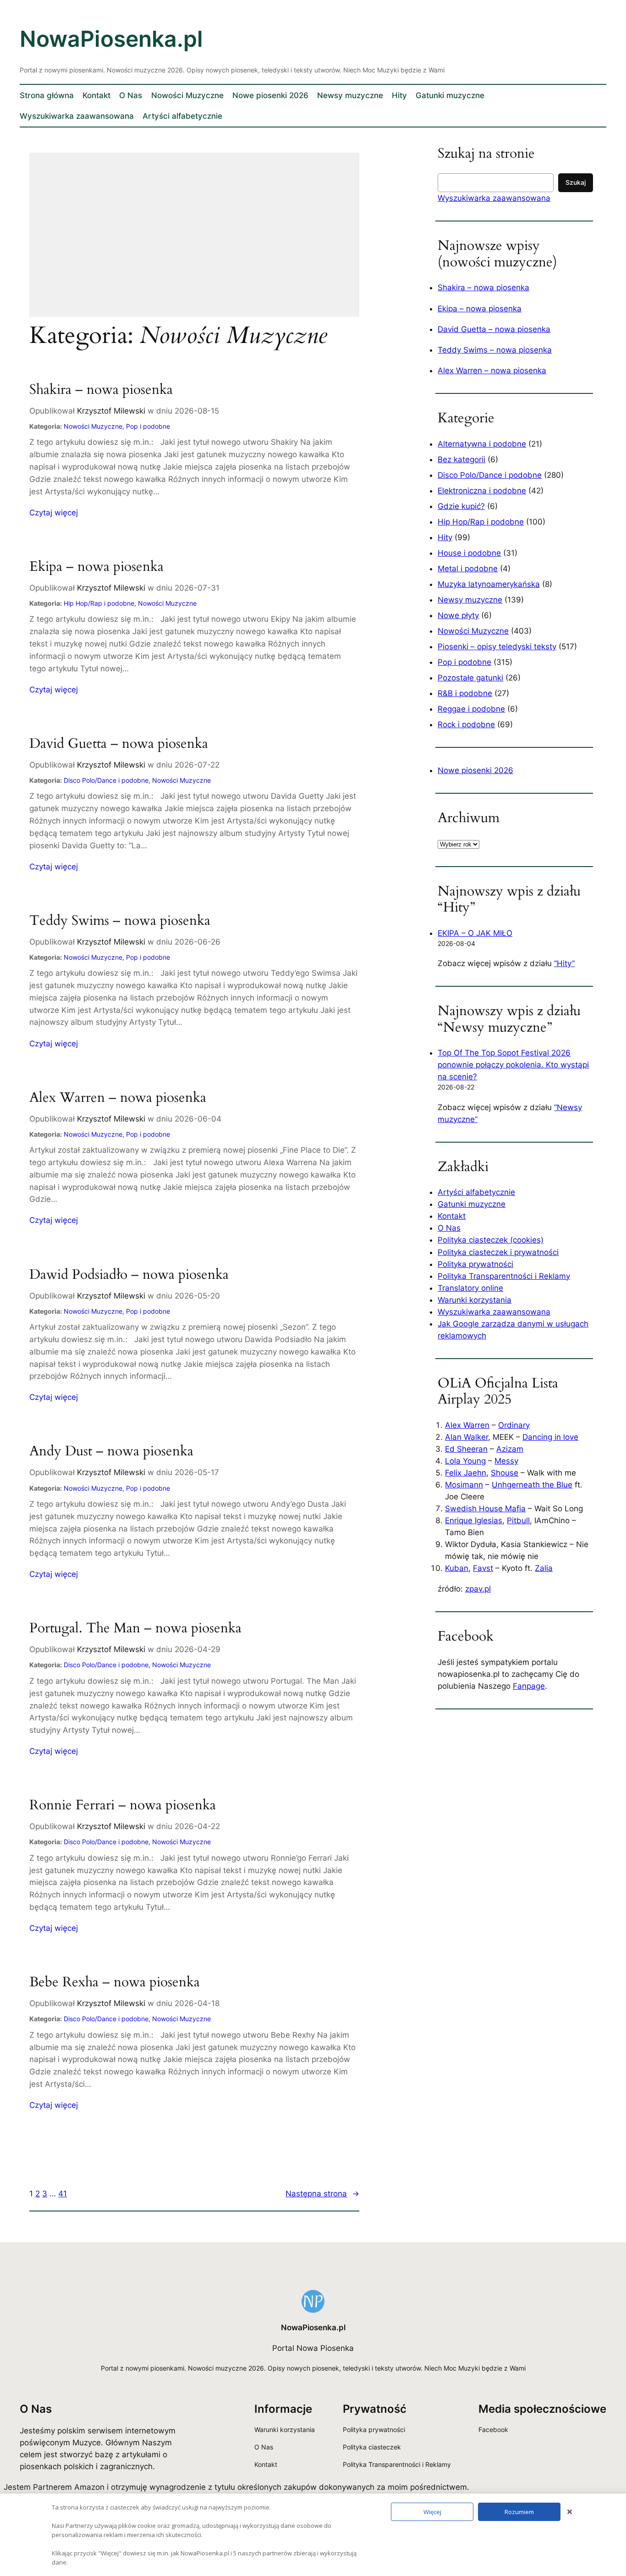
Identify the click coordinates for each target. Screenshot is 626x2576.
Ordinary (514, 1425)
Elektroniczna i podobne (482, 491)
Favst (483, 1568)
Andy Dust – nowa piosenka (111, 1452)
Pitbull (518, 1520)
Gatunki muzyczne (472, 1204)
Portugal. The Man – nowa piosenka (135, 1629)
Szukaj (576, 182)
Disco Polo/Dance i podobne (106, 780)
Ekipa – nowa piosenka (96, 567)
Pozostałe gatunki (470, 678)
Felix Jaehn (466, 1473)
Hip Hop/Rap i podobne (99, 603)
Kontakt (452, 1216)
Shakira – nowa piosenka (101, 390)
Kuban (457, 1568)
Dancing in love (550, 1437)
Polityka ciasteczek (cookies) (491, 1240)
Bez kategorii (461, 459)
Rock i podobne (466, 724)
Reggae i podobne (471, 709)
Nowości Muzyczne (93, 426)
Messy (506, 1461)
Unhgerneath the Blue (532, 1485)
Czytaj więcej (54, 513)
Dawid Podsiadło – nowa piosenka (129, 1275)
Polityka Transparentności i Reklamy (504, 1276)
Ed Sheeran (466, 1449)
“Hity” (564, 963)
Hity (445, 537)
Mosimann (464, 1485)
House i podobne (469, 553)
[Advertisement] (194, 241)
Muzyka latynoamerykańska (489, 584)
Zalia (544, 1568)
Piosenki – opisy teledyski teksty (497, 647)
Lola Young (465, 1461)
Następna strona (322, 2194)
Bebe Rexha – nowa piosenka (115, 1983)
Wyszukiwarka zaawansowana (494, 198)
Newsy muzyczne (470, 600)
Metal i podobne (468, 569)
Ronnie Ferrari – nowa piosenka (123, 1806)
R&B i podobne (465, 693)
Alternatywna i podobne (482, 444)
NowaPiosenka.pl (111, 39)
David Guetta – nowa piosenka (119, 744)
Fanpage (529, 1686)
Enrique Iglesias (474, 1520)
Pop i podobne (148, 426)
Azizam (510, 1449)
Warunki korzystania (475, 1300)
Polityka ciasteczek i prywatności (498, 1252)
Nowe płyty (458, 615)
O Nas (449, 1228)
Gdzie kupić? (461, 506)
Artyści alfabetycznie (476, 1192)
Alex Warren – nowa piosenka (118, 1098)
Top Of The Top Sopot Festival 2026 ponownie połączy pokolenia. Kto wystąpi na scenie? (513, 1065)
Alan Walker (467, 1437)
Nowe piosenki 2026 (475, 770)
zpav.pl (478, 1589)
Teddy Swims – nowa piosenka (120, 921)
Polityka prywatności (475, 1264)
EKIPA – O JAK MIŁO (475, 933)
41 (63, 2194)
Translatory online (470, 1288)
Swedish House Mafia (485, 1509)
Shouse (505, 1473)
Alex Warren (467, 1425)
